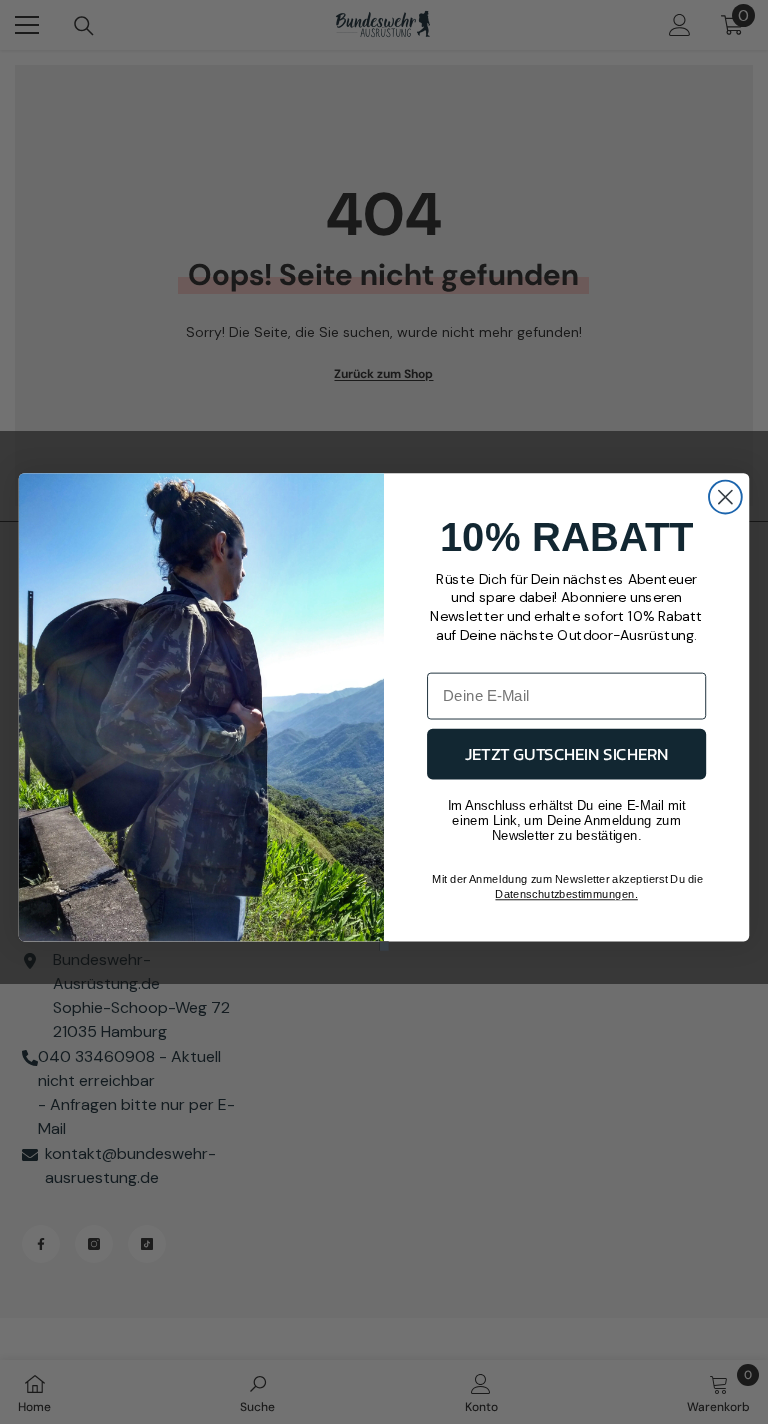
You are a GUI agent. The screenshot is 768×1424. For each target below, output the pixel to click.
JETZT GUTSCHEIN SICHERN (567, 753)
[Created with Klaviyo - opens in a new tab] (383, 945)
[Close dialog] (725, 497)
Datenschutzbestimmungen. (566, 894)
